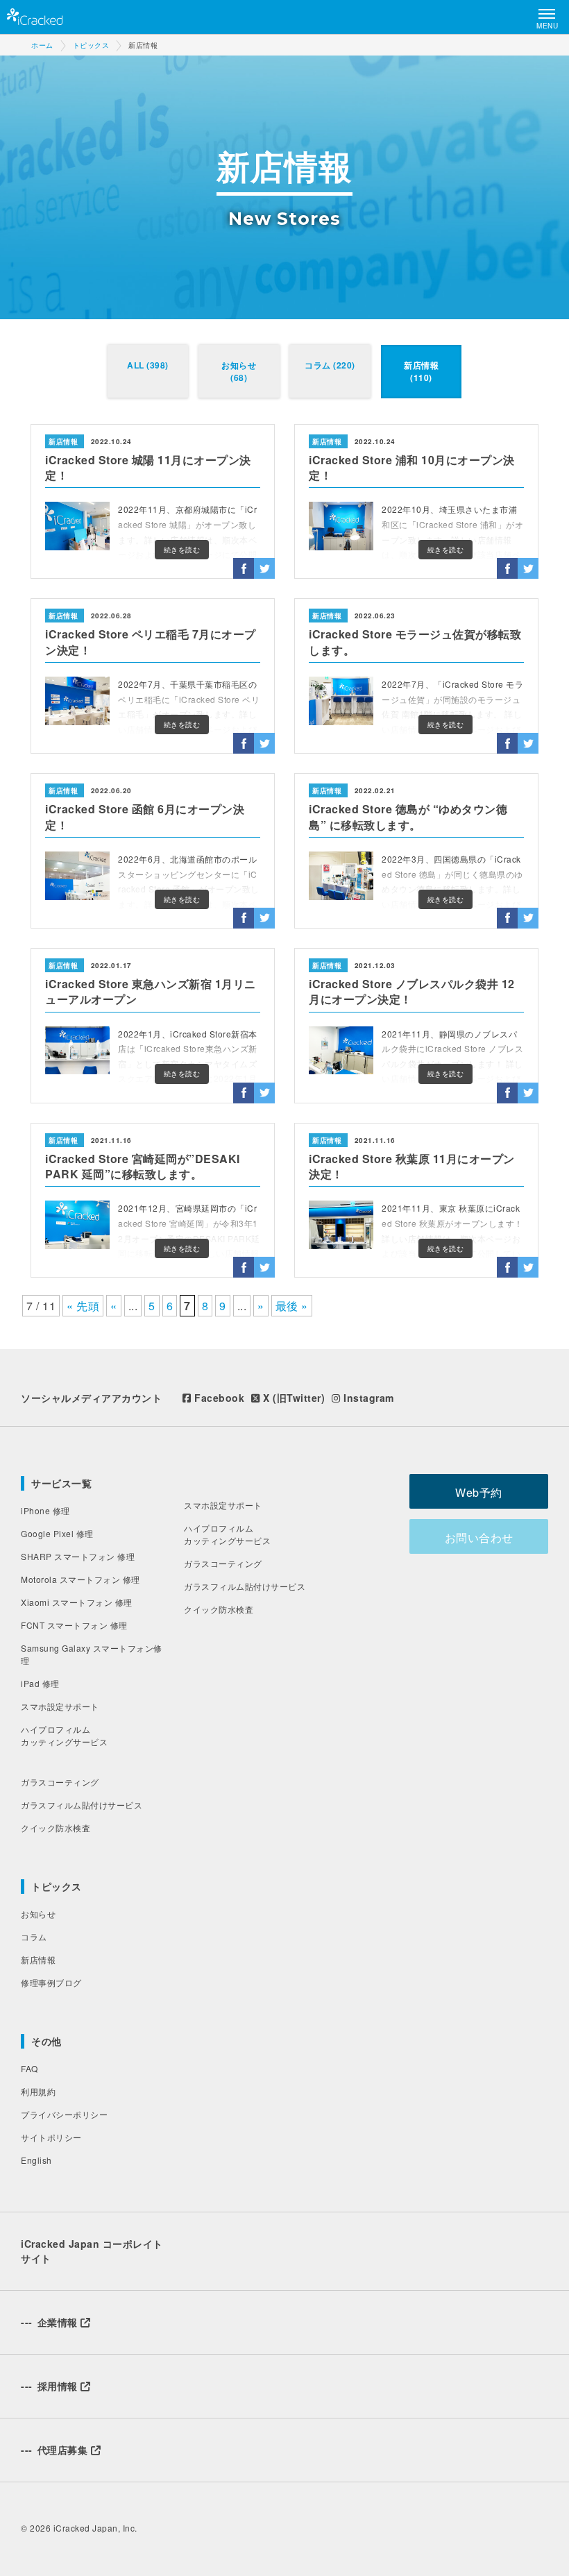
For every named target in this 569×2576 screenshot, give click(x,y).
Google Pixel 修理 (57, 1533)
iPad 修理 (40, 1683)
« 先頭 (83, 1306)
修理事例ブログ (51, 1982)
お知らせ (38, 1914)
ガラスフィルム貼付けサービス (82, 1805)
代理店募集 (56, 2450)
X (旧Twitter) (292, 1398)
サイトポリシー (51, 2137)
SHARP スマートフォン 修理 (78, 1556)
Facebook (218, 1398)
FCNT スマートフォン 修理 (74, 1625)
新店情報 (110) (421, 371)
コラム (34, 1937)
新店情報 (38, 1959)
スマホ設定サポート (60, 1706)
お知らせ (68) (239, 371)
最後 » (292, 1306)
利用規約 (38, 2091)
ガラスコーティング (60, 1782)
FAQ (29, 2068)
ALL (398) (148, 365)
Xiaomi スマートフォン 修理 (77, 1602)
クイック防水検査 (56, 1828)
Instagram (367, 1398)
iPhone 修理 (45, 1510)
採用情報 (51, 2386)
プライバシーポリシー (64, 2114)
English (36, 2160)
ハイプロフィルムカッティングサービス (64, 1735)
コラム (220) (330, 365)
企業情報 (51, 2322)
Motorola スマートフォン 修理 (80, 1579)
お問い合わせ (479, 1537)
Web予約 (479, 1492)
